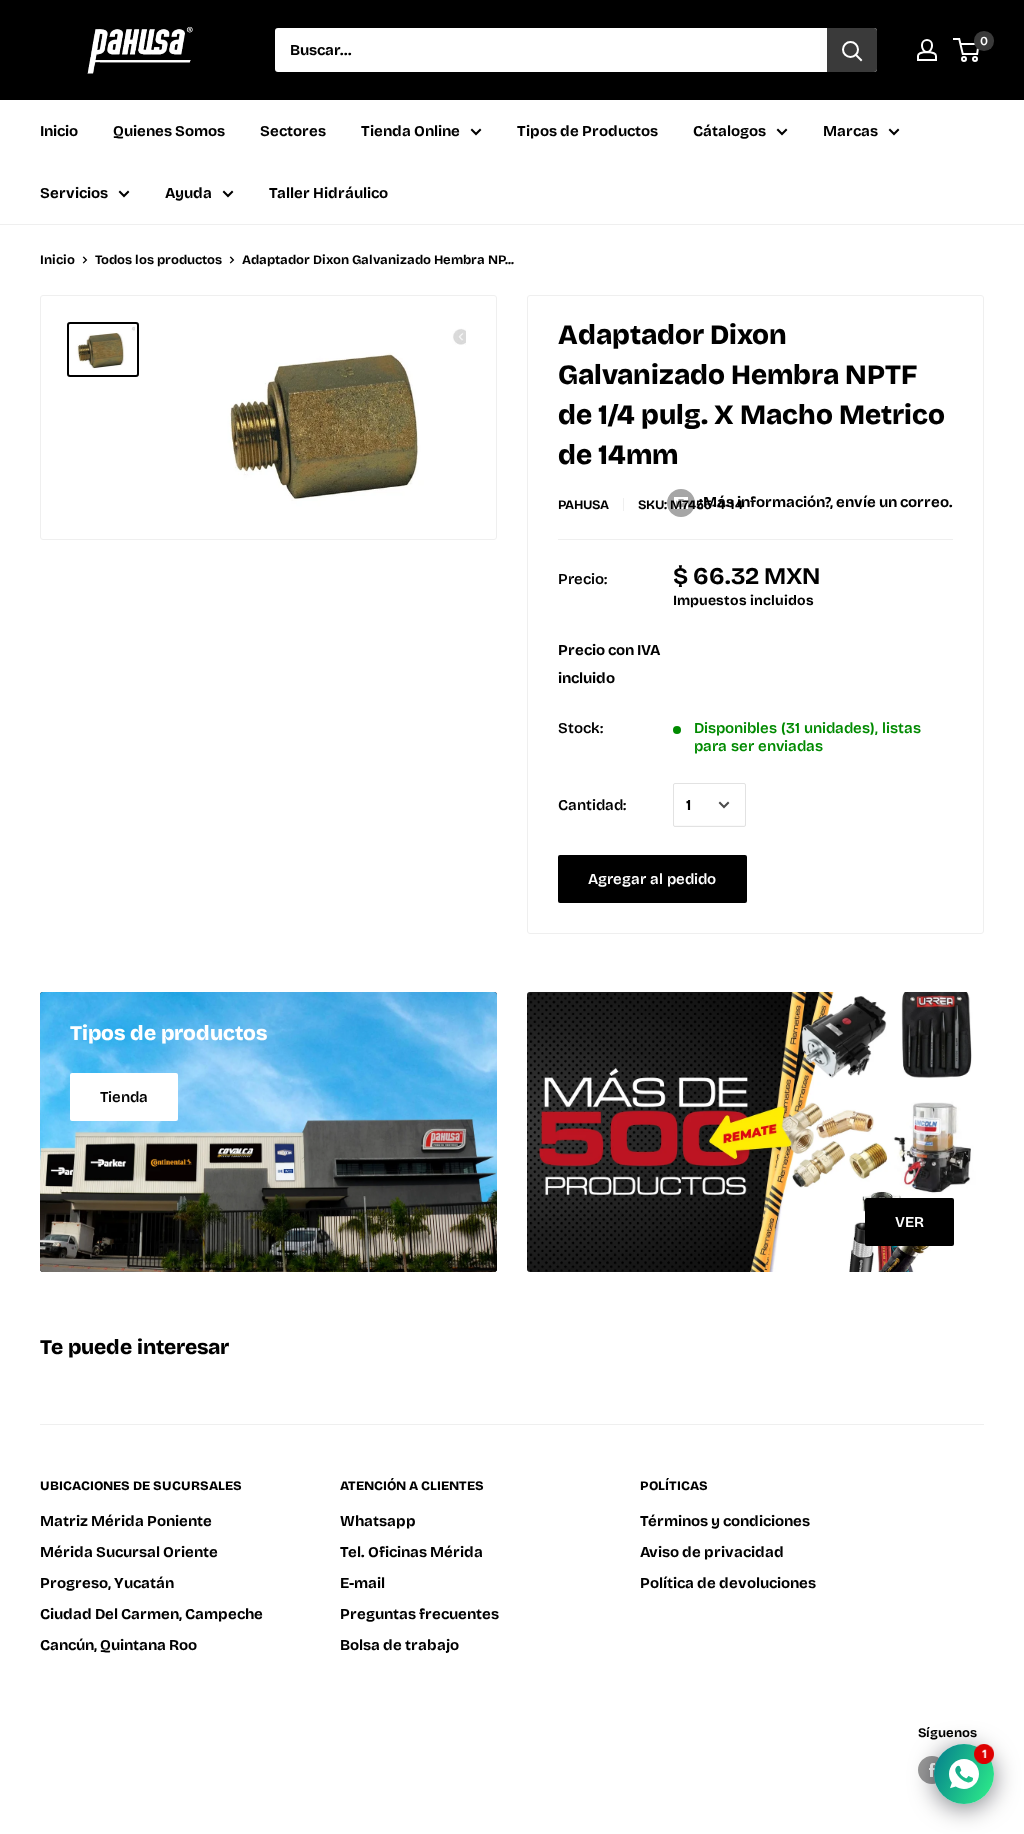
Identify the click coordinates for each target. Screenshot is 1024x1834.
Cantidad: (592, 805)
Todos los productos (158, 260)
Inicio (59, 131)
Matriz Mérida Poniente (126, 1521)
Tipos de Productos (587, 131)
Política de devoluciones (728, 1583)
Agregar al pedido (652, 879)
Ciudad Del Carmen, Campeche (151, 1614)
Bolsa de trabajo (399, 1645)
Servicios (74, 193)
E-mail (362, 1583)
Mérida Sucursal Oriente (129, 1552)
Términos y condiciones (725, 1521)
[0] (967, 50)
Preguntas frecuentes (419, 1614)
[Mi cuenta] (927, 50)
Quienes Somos (169, 131)
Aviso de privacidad (712, 1552)
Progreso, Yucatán (107, 1583)
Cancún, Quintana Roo (118, 1645)
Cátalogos (729, 131)
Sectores (293, 131)
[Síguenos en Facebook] (932, 1770)
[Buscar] (852, 50)
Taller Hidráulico (328, 193)
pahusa (583, 505)
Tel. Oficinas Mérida (411, 1552)
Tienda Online (410, 131)
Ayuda (188, 193)
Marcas (850, 131)
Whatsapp (378, 1521)
